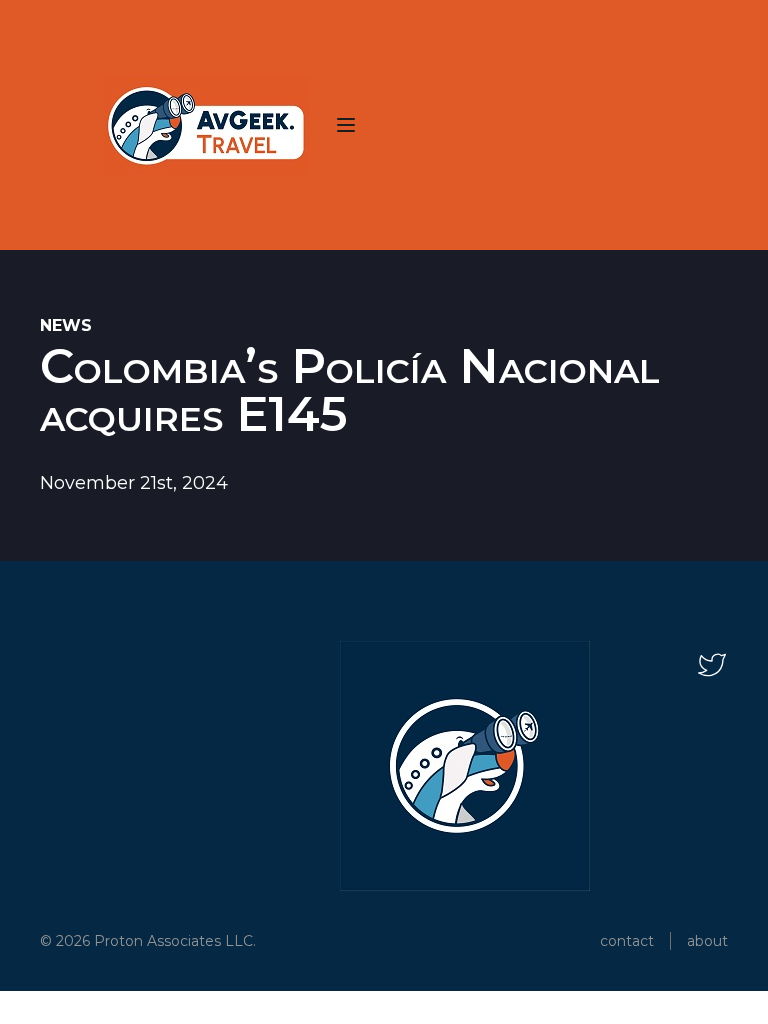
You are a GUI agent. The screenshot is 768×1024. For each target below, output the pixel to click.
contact (627, 941)
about (707, 941)
